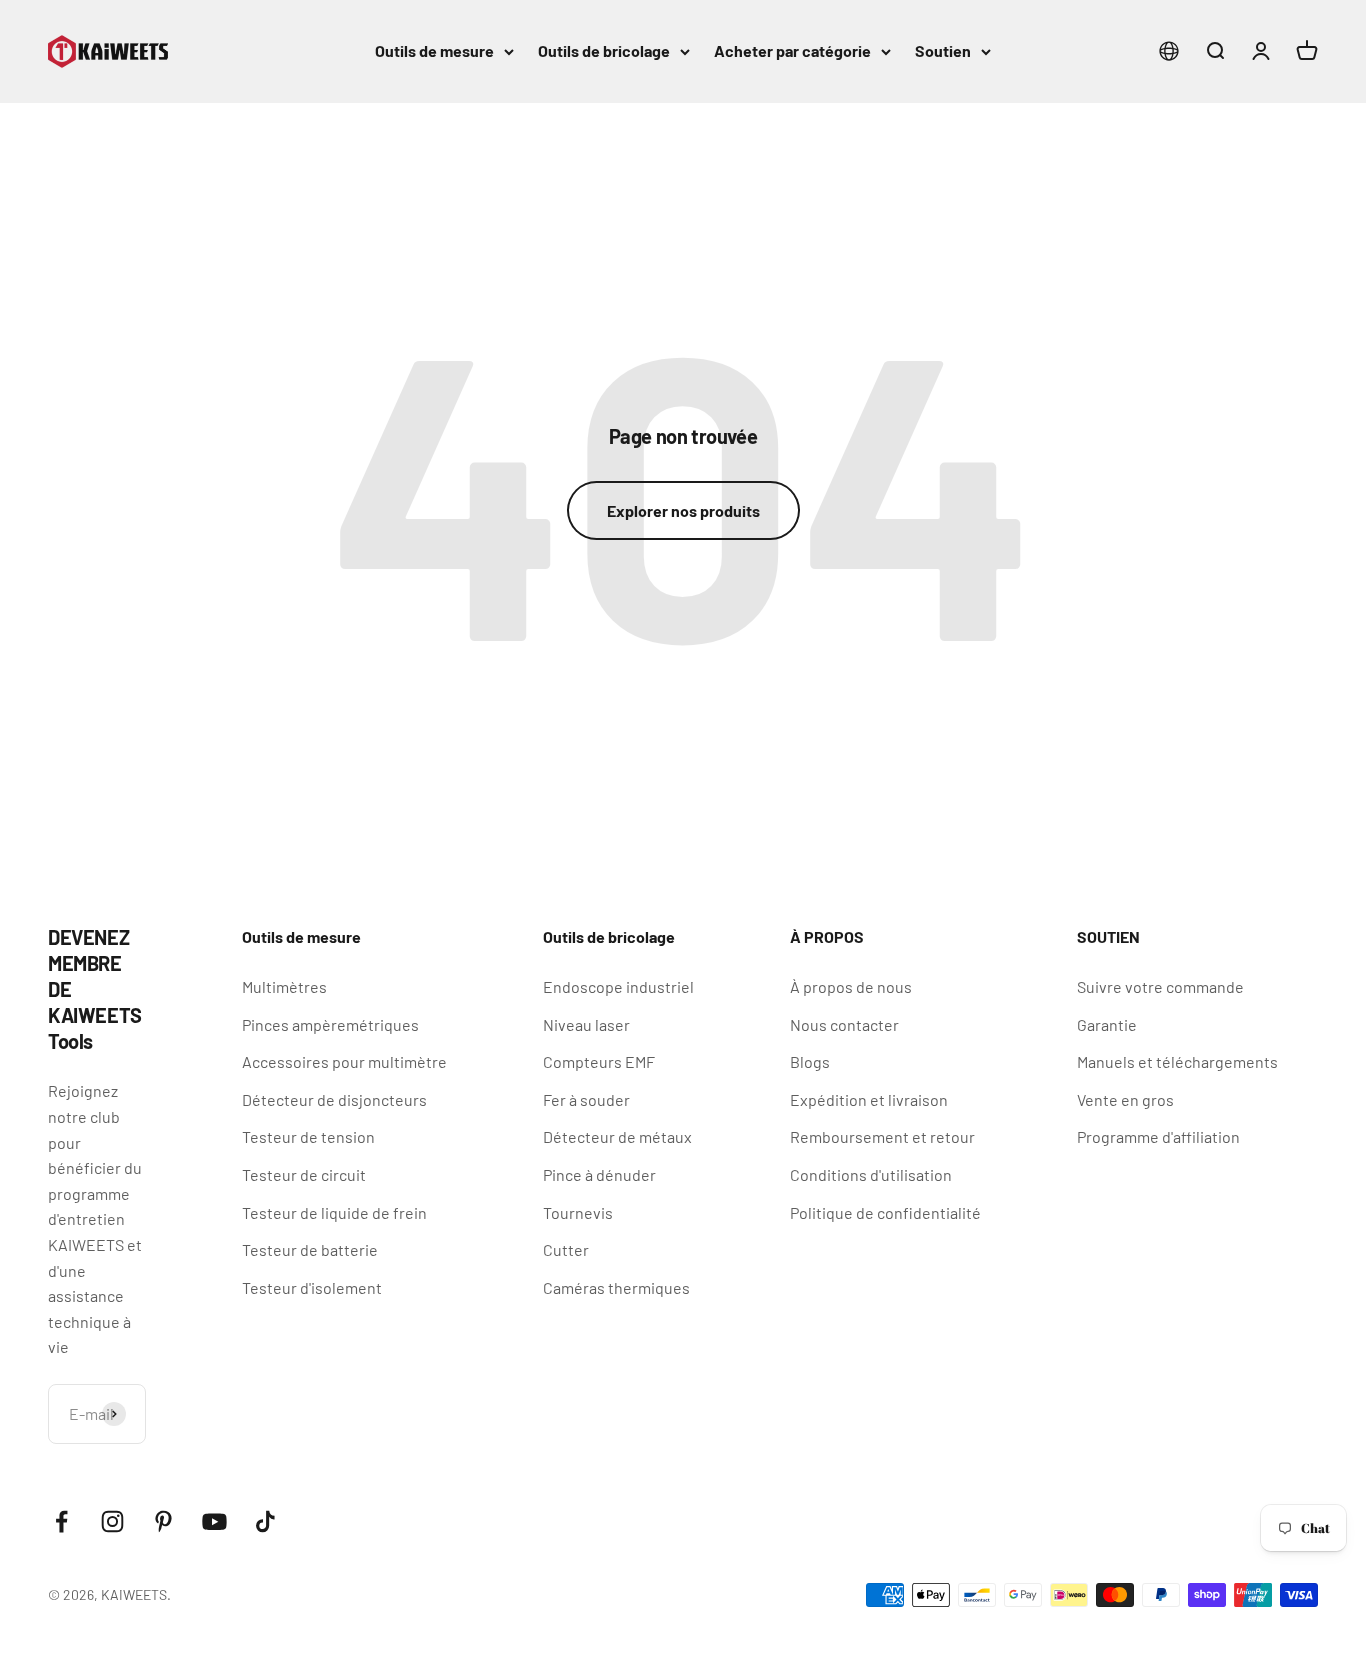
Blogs (810, 1061)
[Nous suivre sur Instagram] (112, 1521)
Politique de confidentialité (885, 1212)
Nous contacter (844, 1024)
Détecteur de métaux (617, 1136)
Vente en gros (1125, 1099)
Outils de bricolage (604, 50)
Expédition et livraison (869, 1099)
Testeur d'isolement (312, 1287)
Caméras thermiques (616, 1287)
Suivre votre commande (1160, 986)
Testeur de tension (308, 1136)
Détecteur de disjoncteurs (334, 1099)
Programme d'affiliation (1158, 1136)
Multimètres (284, 986)
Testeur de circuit (304, 1174)
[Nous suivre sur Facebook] (61, 1521)
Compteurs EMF (599, 1061)
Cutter (566, 1249)
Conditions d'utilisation (871, 1174)
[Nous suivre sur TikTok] (265, 1521)
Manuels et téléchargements (1177, 1061)
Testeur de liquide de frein (334, 1212)
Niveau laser (586, 1024)
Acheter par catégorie (792, 50)
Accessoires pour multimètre (344, 1061)
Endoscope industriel (618, 986)
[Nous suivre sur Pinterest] (163, 1521)
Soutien (943, 50)
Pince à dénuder (599, 1174)
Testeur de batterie (310, 1249)
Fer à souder (586, 1099)
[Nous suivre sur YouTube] (214, 1521)
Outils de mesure (434, 50)
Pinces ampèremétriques (330, 1024)
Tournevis (578, 1212)
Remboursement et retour (882, 1136)
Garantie (1107, 1024)
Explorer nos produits (683, 510)
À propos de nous (851, 986)
